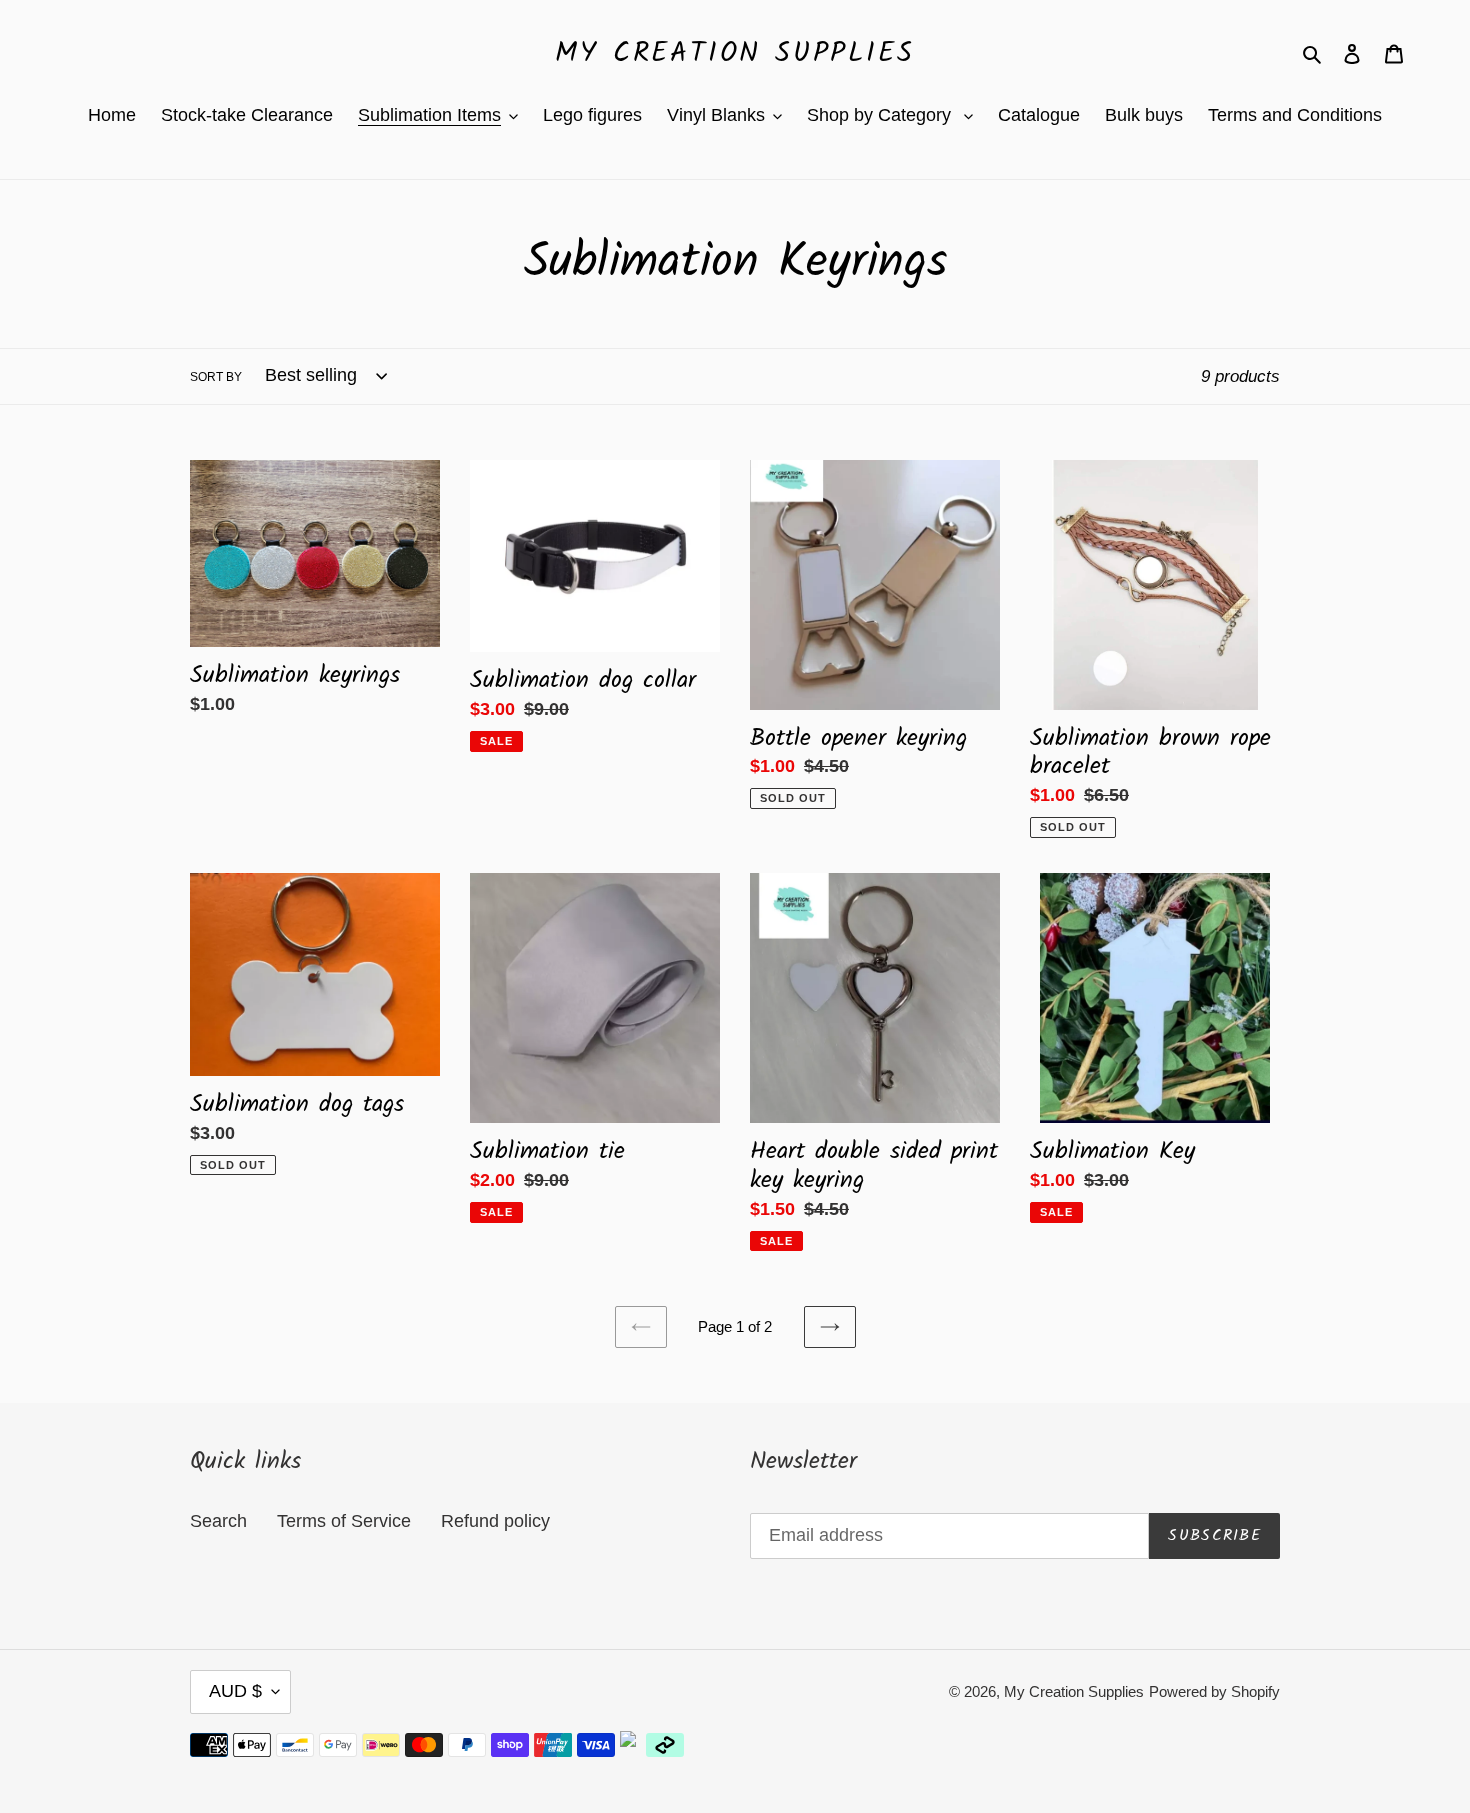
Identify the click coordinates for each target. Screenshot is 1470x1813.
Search (218, 1521)
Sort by (216, 377)
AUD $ (235, 1691)
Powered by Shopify (1214, 1691)
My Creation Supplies (734, 54)
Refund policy (495, 1521)
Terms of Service (344, 1521)
